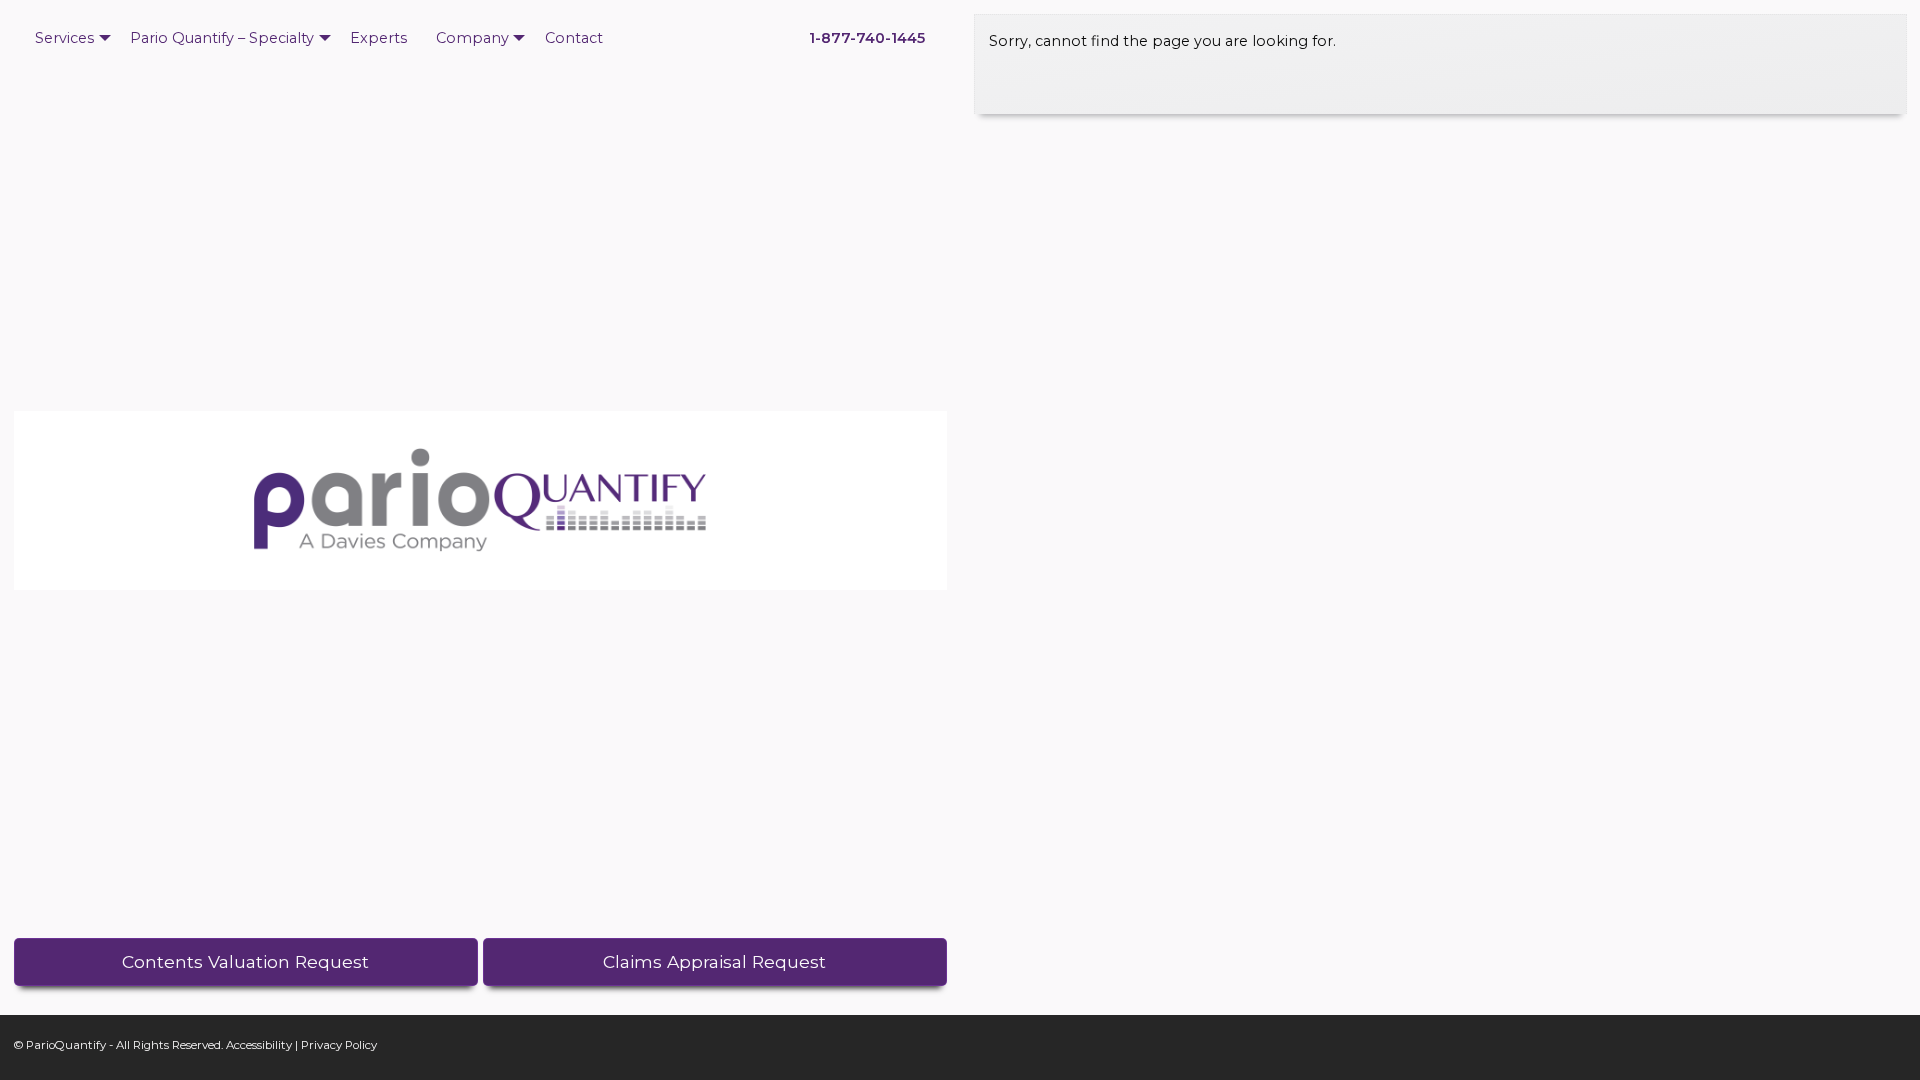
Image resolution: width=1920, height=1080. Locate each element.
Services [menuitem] (64, 38)
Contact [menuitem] (574, 38)
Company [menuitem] (472, 38)
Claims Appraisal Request (714, 961)
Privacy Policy (339, 1045)
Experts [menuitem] (378, 38)
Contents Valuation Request (245, 961)
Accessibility (259, 1045)
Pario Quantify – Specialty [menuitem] (222, 38)
